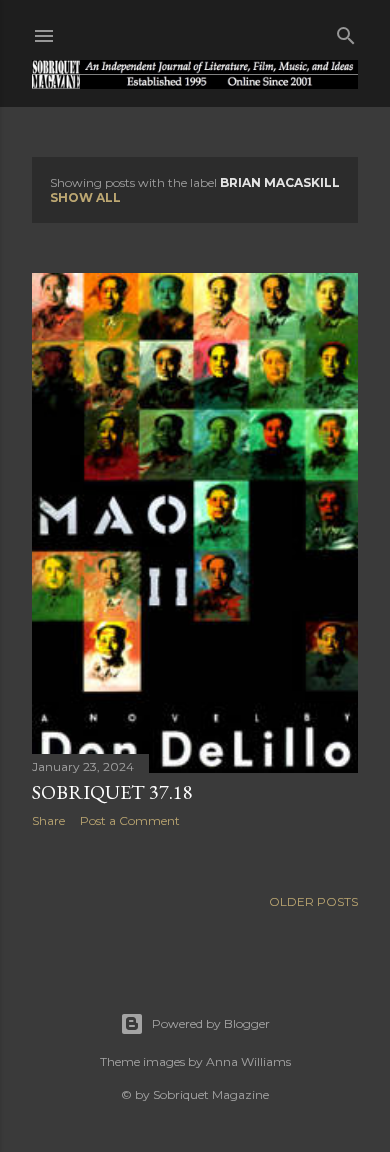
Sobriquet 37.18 (112, 792)
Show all (85, 197)
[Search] (346, 31)
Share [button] (48, 820)
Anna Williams (248, 1061)
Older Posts (313, 901)
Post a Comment (130, 820)
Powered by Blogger (211, 1023)
